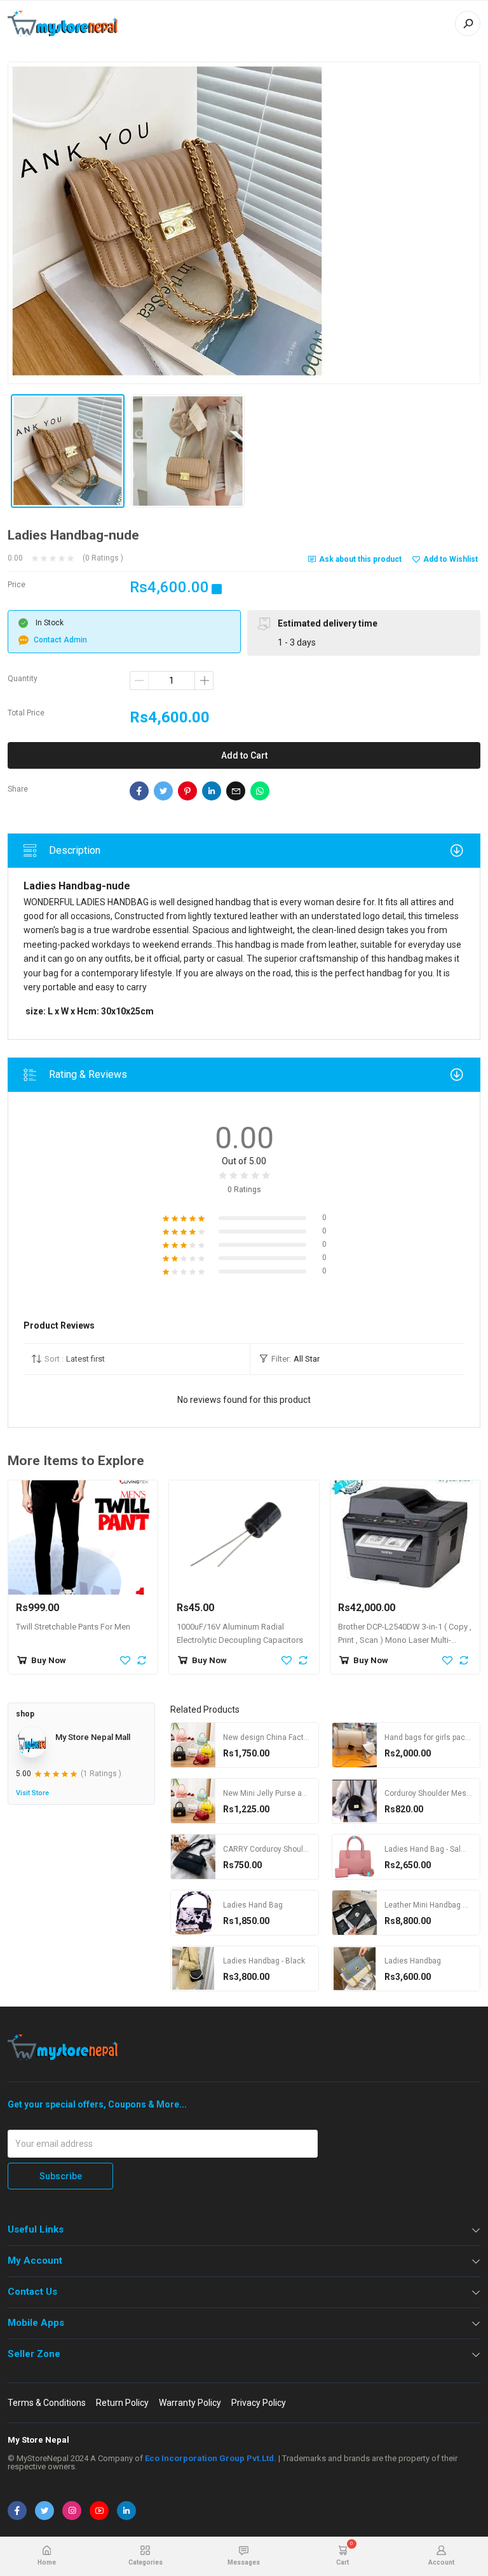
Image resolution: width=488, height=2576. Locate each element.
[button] (137, 1359)
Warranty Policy (190, 2403)
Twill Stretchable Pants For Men (73, 1627)
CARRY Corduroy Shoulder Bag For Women (298, 1849)
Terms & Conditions (47, 2403)
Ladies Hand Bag (253, 1905)
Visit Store (32, 1793)
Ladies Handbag (413, 1961)
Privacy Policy (259, 2403)
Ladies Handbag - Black (264, 1961)
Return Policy (122, 2403)
